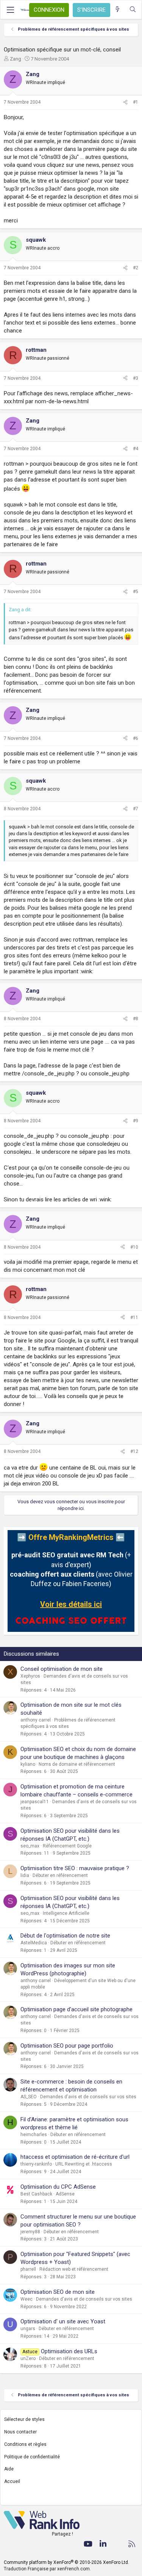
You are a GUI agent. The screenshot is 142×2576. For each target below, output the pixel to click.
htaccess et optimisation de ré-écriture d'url (75, 2157)
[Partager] (125, 102)
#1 (136, 102)
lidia (25, 1875)
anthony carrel (36, 1720)
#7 (136, 809)
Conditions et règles (25, 2444)
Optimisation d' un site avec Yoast (63, 2321)
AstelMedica (34, 1943)
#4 (136, 449)
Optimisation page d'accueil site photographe (76, 2009)
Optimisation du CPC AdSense (58, 2187)
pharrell (28, 2269)
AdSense (65, 2194)
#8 (136, 1019)
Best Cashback (36, 2194)
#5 (136, 592)
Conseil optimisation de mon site (62, 1669)
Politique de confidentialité (32, 2457)
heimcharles (34, 2135)
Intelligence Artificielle (66, 1913)
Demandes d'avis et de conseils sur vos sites (88, 2097)
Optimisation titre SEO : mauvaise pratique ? (75, 1868)
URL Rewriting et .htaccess (84, 2164)
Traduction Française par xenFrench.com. (47, 2569)
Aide (9, 2469)
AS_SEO (29, 2097)
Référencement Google (67, 1846)
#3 (136, 378)
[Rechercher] (133, 10)
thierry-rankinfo (36, 2164)
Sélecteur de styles (24, 2419)
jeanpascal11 (35, 1802)
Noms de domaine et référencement (77, 1764)
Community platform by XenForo (66, 2562)
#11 (134, 1318)
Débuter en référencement (60, 1875)
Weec (27, 2299)
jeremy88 (30, 2232)
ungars (28, 2329)
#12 (134, 1451)
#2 (136, 268)
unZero (28, 2358)
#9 (136, 1121)
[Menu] (10, 10)
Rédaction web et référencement (74, 2269)
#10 (134, 1247)
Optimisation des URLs (69, 2351)
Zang (16, 59)
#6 (136, 738)
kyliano (28, 1764)
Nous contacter (20, 2432)
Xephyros (30, 1676)
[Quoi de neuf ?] (118, 10)
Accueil (12, 2481)
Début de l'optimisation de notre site (65, 1936)
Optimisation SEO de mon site (58, 2292)
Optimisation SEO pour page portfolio (67, 2046)
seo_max (30, 1846)
